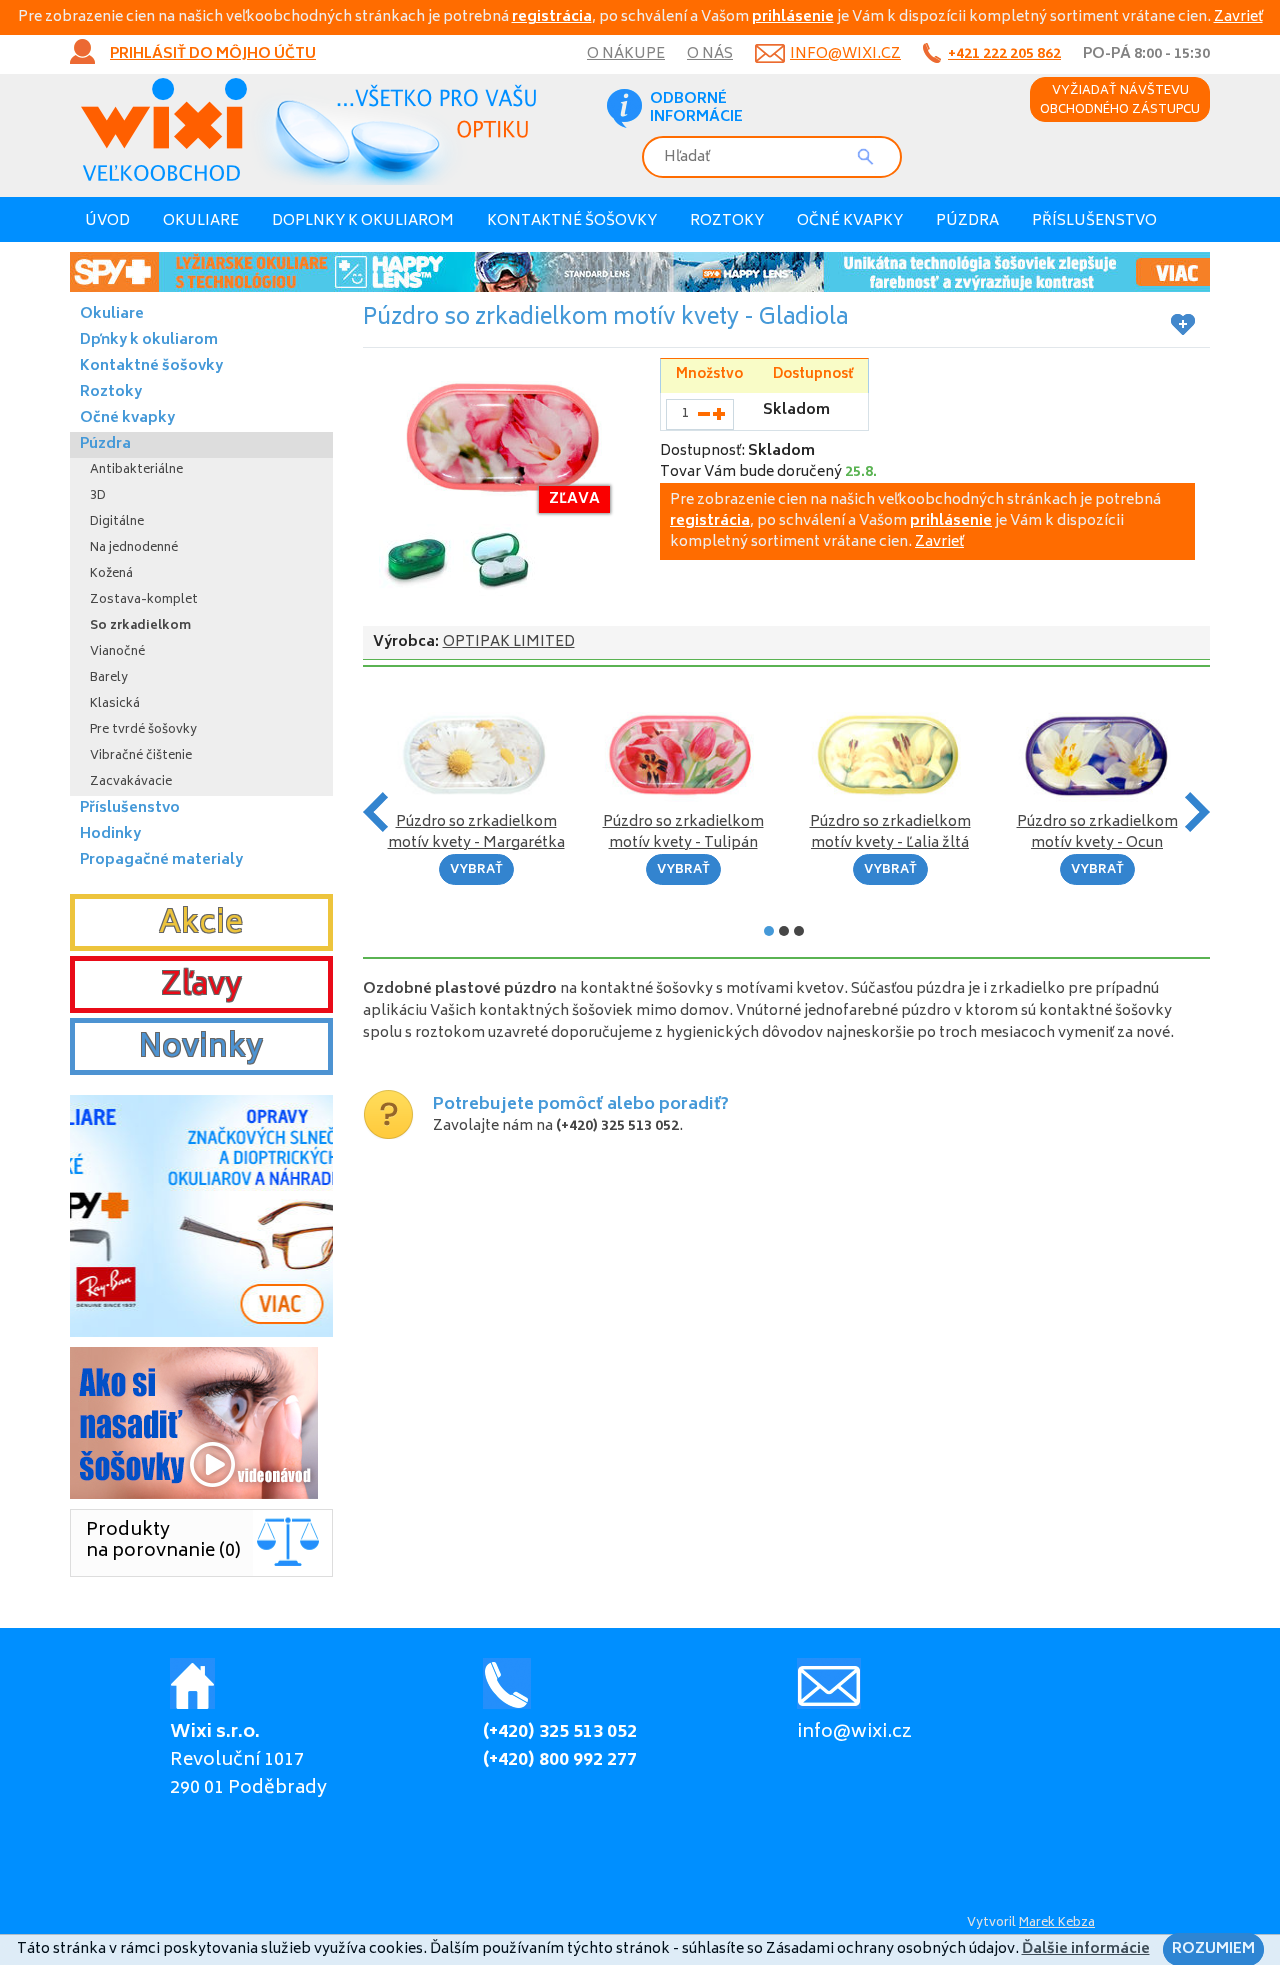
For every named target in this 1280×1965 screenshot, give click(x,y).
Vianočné (117, 652)
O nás (710, 54)
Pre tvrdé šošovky (143, 730)
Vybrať (476, 870)
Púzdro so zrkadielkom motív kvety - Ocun (1097, 833)
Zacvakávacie (131, 782)
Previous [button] (375, 812)
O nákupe (626, 54)
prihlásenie (793, 17)
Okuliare (201, 221)
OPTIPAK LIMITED (509, 642)
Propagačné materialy (161, 860)
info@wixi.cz (845, 54)
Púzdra (967, 221)
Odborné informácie (696, 109)
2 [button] (784, 931)
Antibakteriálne (136, 470)
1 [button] (769, 931)
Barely (109, 678)
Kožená (111, 574)
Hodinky (110, 834)
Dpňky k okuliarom (149, 340)
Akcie (201, 925)
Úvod (107, 221)
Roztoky (727, 221)
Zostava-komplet (144, 600)
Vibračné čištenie (141, 756)
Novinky (201, 1049)
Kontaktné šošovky (572, 221)
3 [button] (799, 931)
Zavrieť (1238, 17)
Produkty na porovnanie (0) (163, 1541)
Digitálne (117, 522)
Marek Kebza (1057, 1923)
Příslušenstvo (1094, 221)
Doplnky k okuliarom (363, 221)
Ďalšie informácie (1086, 1949)
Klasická (115, 704)
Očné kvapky (850, 221)
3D (98, 496)
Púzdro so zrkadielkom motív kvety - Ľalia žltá (890, 833)
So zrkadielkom (140, 626)
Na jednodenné (134, 548)
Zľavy (201, 987)
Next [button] (1197, 812)
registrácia (552, 17)
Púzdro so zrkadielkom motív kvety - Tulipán (683, 833)
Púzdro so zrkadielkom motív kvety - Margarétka (476, 833)
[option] (640, 272)
